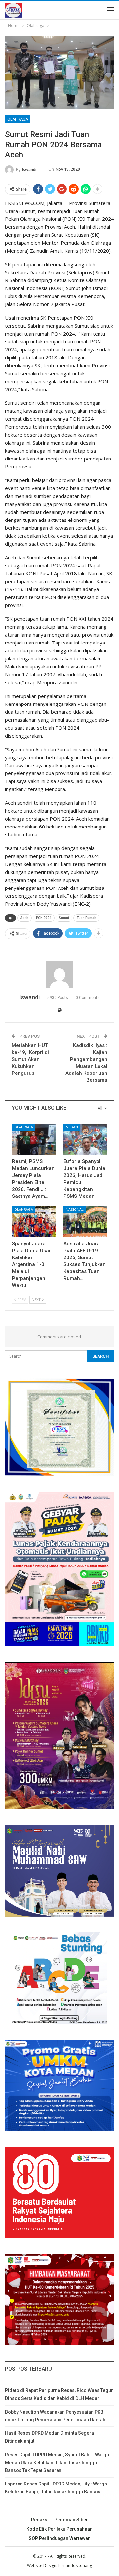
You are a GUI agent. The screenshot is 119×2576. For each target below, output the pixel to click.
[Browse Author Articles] (59, 974)
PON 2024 (44, 918)
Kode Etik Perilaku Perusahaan (59, 2529)
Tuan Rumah (86, 918)
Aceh (24, 918)
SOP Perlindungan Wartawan (60, 2538)
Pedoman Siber (71, 2520)
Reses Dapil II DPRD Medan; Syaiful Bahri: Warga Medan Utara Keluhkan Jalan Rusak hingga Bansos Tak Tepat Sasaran (57, 2463)
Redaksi (40, 2520)
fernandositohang (75, 2566)
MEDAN (72, 1127)
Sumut (64, 918)
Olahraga (18, 119)
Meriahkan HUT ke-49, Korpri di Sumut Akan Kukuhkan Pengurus (30, 1059)
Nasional (75, 1210)
